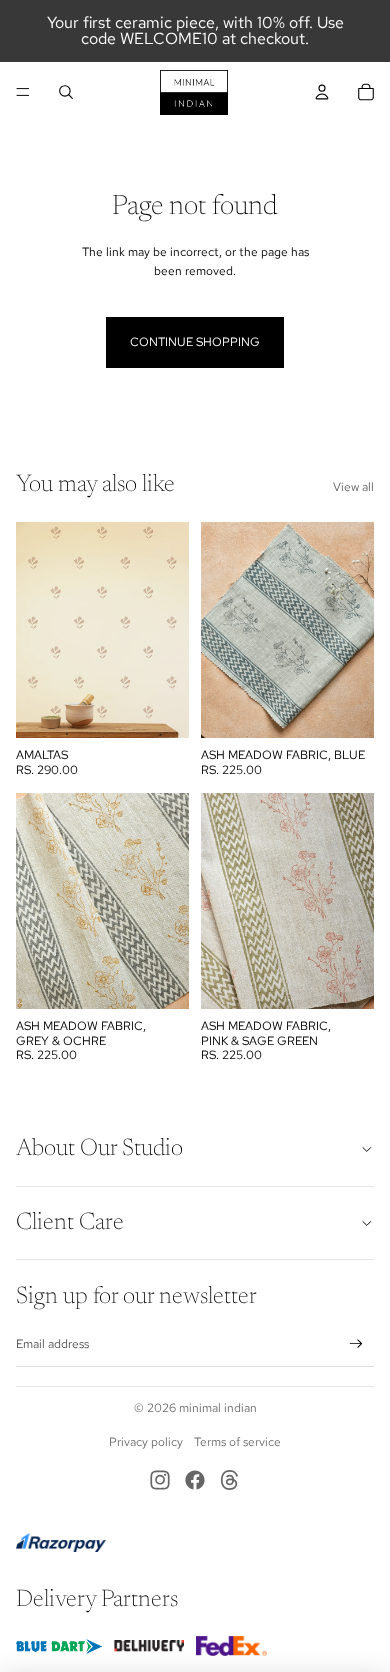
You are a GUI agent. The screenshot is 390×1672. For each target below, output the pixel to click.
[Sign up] (356, 1344)
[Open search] (66, 92)
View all (353, 487)
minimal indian (218, 1408)
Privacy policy (146, 1442)
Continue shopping (195, 342)
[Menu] (23, 92)
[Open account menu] (322, 92)
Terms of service (237, 1442)
